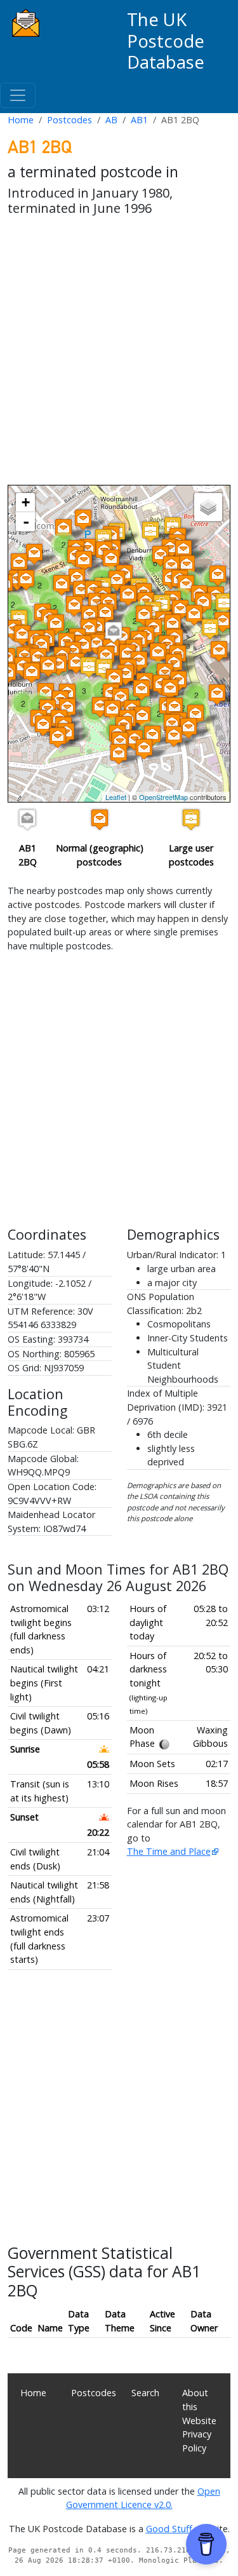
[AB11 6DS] (142, 690)
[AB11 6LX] (219, 651)
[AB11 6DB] (32, 673)
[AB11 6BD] (218, 575)
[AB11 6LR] (152, 736)
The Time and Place (169, 1851)
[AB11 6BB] (144, 615)
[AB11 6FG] (126, 675)
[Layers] (208, 507)
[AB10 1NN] (111, 559)
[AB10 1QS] (105, 613)
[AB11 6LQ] (119, 754)
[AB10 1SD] (56, 624)
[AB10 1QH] (26, 580)
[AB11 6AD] (194, 615)
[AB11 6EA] (106, 656)
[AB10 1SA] (89, 629)
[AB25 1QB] (83, 519)
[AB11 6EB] (114, 679)
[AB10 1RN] (84, 561)
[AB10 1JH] (171, 566)
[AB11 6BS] (83, 645)
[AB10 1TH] (74, 606)
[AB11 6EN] (76, 663)
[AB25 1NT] (63, 529)
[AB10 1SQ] (41, 645)
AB (111, 120)
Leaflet (116, 797)
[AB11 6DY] (139, 661)
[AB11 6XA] (58, 737)
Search (145, 2393)
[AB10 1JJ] (186, 585)
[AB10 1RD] (128, 595)
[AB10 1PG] (34, 554)
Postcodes (69, 120)
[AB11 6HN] (170, 689)
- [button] (26, 522)
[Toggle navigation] (18, 95)
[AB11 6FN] (43, 725)
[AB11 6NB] (223, 622)
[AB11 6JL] (173, 624)
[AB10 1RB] (117, 580)
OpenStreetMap (163, 797)
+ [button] (26, 502)
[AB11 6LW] (142, 716)
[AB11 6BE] (180, 610)
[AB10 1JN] (187, 565)
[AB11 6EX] (158, 653)
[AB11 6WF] (144, 749)
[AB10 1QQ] (19, 563)
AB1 (139, 120)
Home (21, 120)
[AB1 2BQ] (114, 632)
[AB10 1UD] (22, 635)
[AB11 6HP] (175, 708)
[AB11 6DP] (58, 665)
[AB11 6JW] (217, 694)
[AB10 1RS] (62, 585)
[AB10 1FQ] (150, 532)
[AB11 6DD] (128, 654)
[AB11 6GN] (210, 629)
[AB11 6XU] (89, 667)
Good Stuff (169, 2529)
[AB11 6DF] (112, 710)
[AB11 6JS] (188, 728)
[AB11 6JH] (195, 715)
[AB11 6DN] (100, 707)
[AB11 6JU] (224, 603)
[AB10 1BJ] (81, 591)
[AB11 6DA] (48, 666)
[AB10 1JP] (183, 550)
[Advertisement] (119, 353)
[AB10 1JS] (161, 556)
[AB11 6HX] (174, 736)
